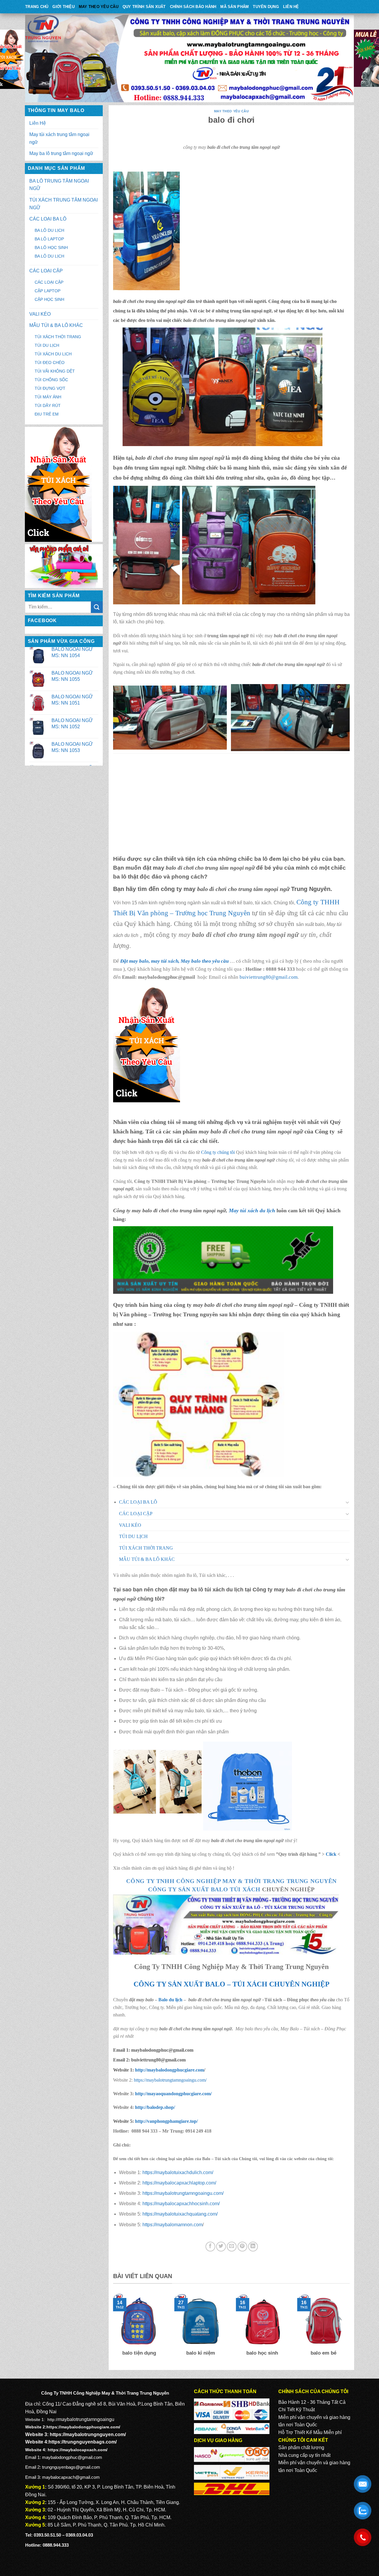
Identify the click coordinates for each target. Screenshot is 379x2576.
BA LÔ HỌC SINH (51, 247)
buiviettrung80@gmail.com (269, 977)
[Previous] (112, 2329)
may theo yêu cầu (99, 7)
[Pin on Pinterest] (242, 2247)
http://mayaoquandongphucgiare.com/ (173, 2094)
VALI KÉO (40, 314)
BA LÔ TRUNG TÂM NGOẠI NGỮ (59, 185)
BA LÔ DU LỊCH (49, 230)
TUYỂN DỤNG (266, 7)
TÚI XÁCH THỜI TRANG (58, 337)
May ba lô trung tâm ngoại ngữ (61, 153)
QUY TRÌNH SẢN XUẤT (144, 7)
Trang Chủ (37, 7)
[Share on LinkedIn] (253, 2247)
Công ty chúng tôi (218, 1152)
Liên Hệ (291, 7)
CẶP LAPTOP (48, 291)
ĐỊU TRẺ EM (47, 414)
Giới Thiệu (64, 7)
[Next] (351, 2329)
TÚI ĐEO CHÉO (50, 362)
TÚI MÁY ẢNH (48, 397)
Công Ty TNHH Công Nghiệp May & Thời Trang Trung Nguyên (231, 1881)
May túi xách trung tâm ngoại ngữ (59, 138)
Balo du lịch (170, 2000)
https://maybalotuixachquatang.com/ (180, 2214)
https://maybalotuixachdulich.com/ (178, 2172)
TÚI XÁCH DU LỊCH (53, 354)
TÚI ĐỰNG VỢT (50, 388)
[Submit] (97, 607)
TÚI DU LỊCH (47, 345)
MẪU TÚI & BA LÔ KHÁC (56, 325)
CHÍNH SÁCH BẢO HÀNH (193, 7)
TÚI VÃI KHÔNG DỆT (55, 371)
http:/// (166, 2121)
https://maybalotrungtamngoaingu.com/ (170, 2080)
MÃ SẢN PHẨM (235, 7)
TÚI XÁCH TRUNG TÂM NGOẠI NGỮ (64, 204)
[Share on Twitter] (221, 2247)
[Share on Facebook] (210, 2247)
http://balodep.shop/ (154, 2107)
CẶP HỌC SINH (49, 299)
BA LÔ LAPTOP (49, 239)
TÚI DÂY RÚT (48, 405)
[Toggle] (348, 1502)
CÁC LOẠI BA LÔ (48, 219)
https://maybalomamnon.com (172, 2225)
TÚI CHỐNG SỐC (51, 380)
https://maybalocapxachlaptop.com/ (179, 2183)
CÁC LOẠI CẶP (46, 271)
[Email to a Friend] (232, 2247)
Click (331, 1854)
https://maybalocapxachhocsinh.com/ (181, 2204)
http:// (169, 2070)
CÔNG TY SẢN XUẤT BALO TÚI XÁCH (205, 1889)
